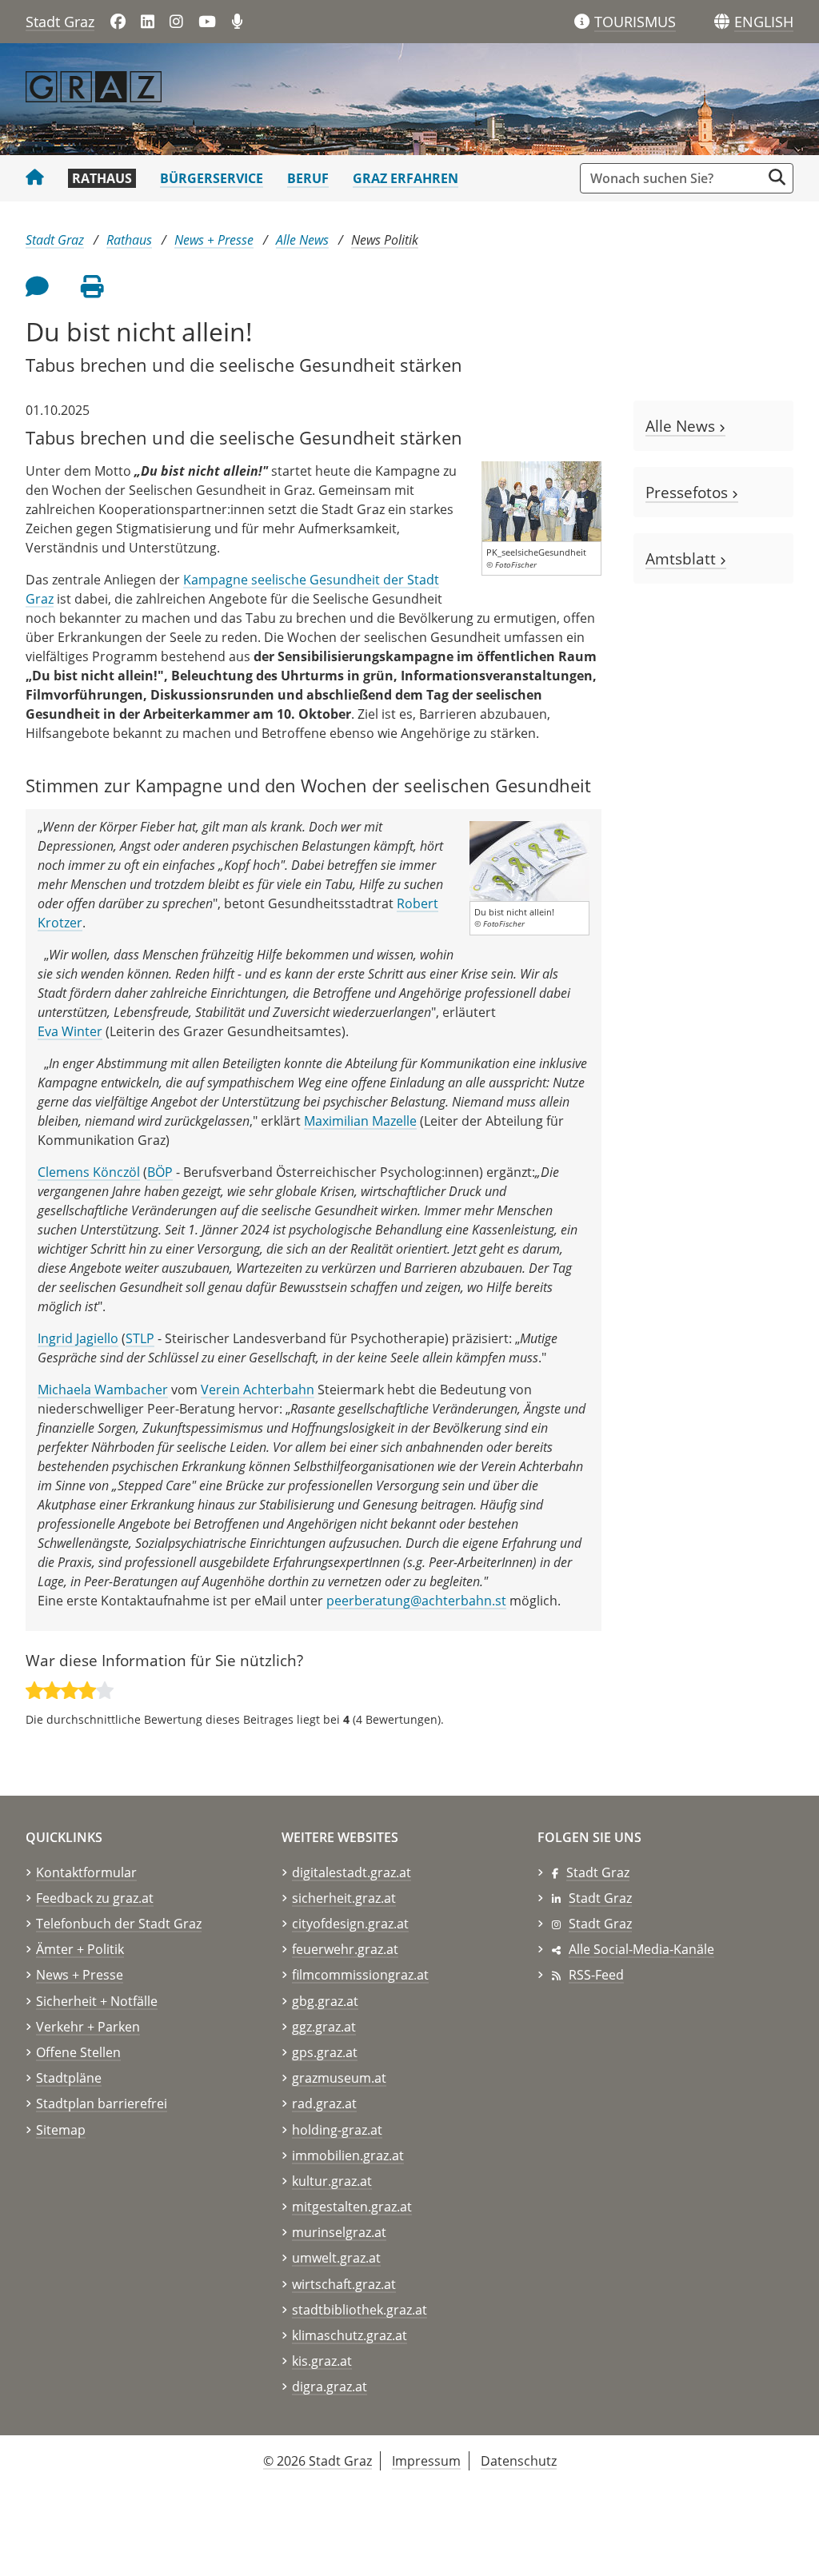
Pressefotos (689, 492)
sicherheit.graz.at (344, 1898)
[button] (764, 22)
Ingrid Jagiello (78, 1338)
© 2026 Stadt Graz (318, 2461)
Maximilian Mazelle (360, 1121)
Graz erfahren (406, 178)
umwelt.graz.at (336, 2258)
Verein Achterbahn (258, 1390)
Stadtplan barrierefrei (102, 2103)
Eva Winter (70, 1031)
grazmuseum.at (339, 2078)
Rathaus (102, 178)
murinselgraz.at (339, 2232)
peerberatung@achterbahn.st (416, 1601)
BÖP (160, 1172)
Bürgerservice (212, 178)
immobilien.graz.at (348, 2155)
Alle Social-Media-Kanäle (641, 1949)
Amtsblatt (683, 558)
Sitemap (61, 2130)
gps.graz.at (325, 2052)
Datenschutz (519, 2461)
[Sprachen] (722, 22)
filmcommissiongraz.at (360, 1975)
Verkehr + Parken (88, 2027)
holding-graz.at (337, 2130)
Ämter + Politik (80, 1949)
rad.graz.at (324, 2103)
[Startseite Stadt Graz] (35, 178)
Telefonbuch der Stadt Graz (119, 1924)
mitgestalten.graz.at (352, 2207)
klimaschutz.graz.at (350, 2335)
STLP (140, 1338)
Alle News (302, 240)
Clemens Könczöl (89, 1172)
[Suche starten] (777, 177)
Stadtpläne (69, 2078)
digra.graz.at (330, 2387)
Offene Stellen (78, 2052)
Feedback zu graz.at (95, 1898)
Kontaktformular (86, 1872)
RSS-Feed (596, 1975)
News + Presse (214, 240)
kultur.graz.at (332, 2181)
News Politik (385, 240)
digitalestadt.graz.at (352, 1872)
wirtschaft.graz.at (344, 2284)
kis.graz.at (322, 2361)
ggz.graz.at (324, 2027)
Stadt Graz (60, 22)
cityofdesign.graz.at (350, 1924)
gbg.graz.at (325, 2001)
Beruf (308, 178)
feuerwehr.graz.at (345, 1949)
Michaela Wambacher (103, 1390)
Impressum (426, 2461)
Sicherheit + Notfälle (97, 2001)
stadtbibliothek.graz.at (360, 2310)
